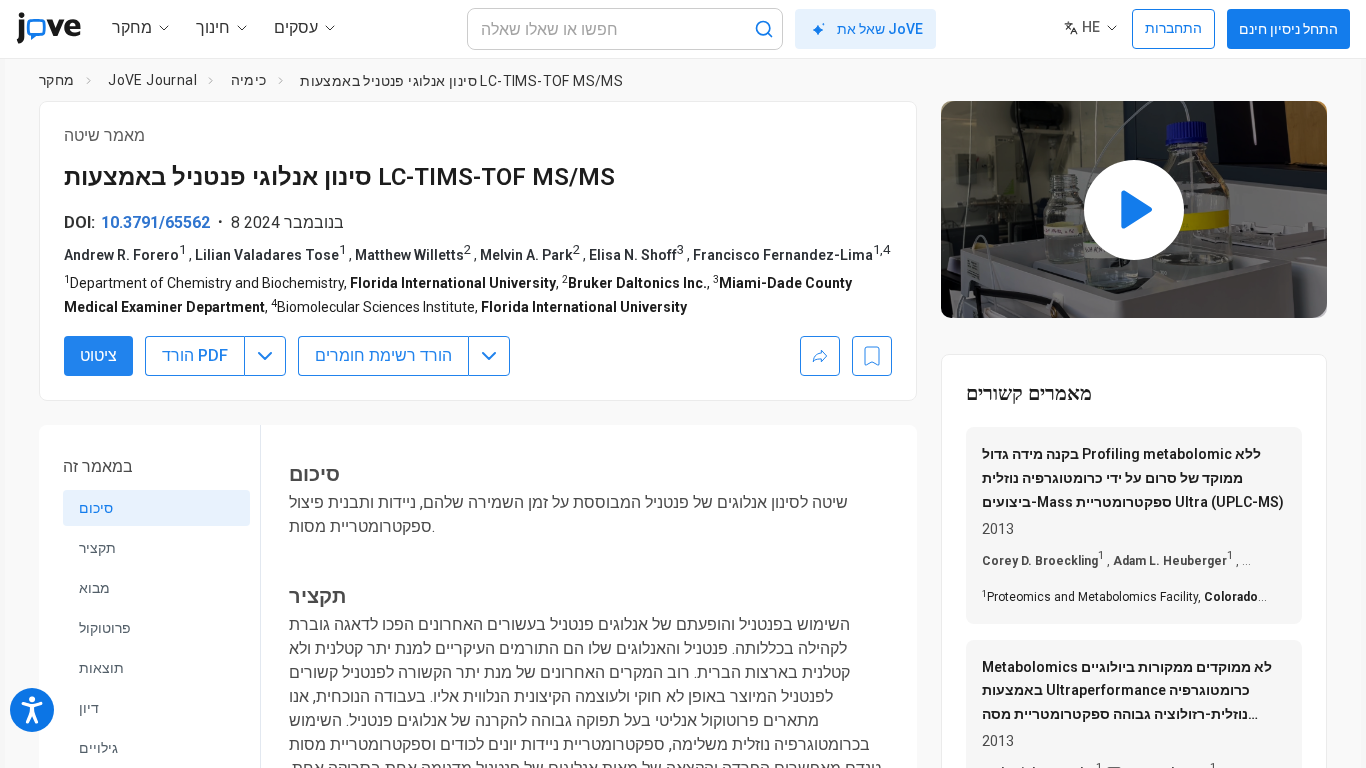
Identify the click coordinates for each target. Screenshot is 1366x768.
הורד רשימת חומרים (383, 355)
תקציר (97, 548)
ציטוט (98, 355)
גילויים (98, 748)
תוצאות (101, 668)
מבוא (94, 588)
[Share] (820, 356)
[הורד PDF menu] (265, 356)
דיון (89, 708)
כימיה (249, 80)
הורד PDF (195, 355)
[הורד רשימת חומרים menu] (489, 356)
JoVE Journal (152, 80)
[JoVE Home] (48, 28)
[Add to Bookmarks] (872, 356)
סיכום (96, 508)
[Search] (764, 29)
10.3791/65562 (155, 222)
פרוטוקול (105, 628)
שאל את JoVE (880, 29)
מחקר (57, 80)
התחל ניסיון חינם (1288, 29)
